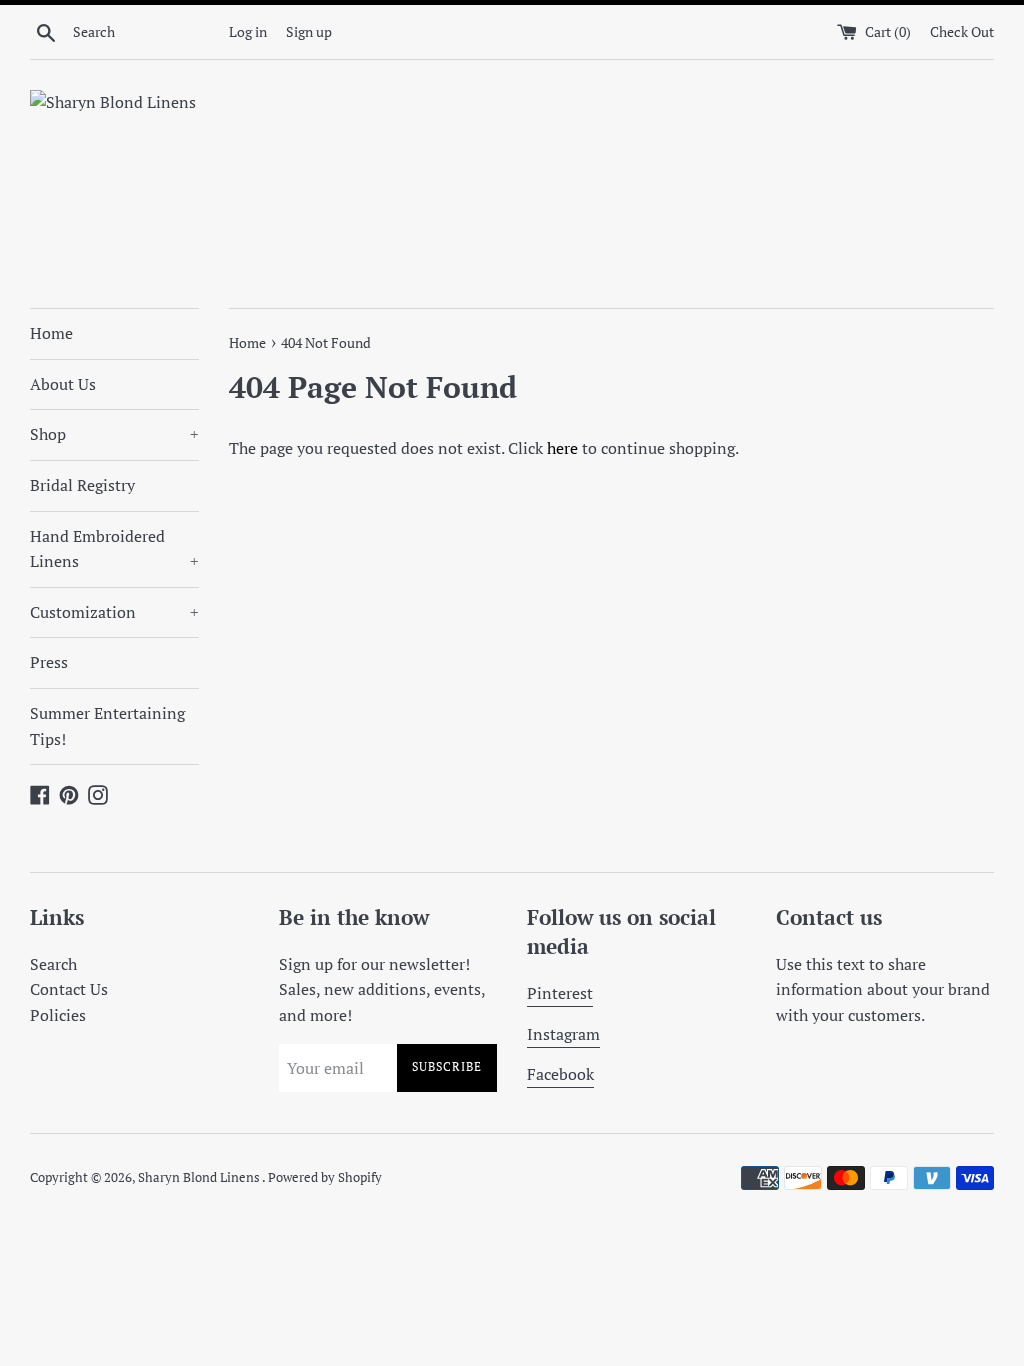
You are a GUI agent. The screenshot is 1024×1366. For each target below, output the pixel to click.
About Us (63, 384)
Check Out (962, 31)
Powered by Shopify (325, 1177)
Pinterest (560, 993)
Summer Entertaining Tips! (107, 726)
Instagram (563, 1034)
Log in (248, 31)
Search (53, 964)
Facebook (560, 1074)
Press (49, 662)
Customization (114, 612)
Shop (114, 434)
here (562, 448)
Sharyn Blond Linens (200, 1177)
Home (51, 333)
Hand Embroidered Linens (114, 549)
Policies (58, 1015)
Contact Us (69, 989)
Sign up (309, 31)
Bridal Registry (82, 485)
